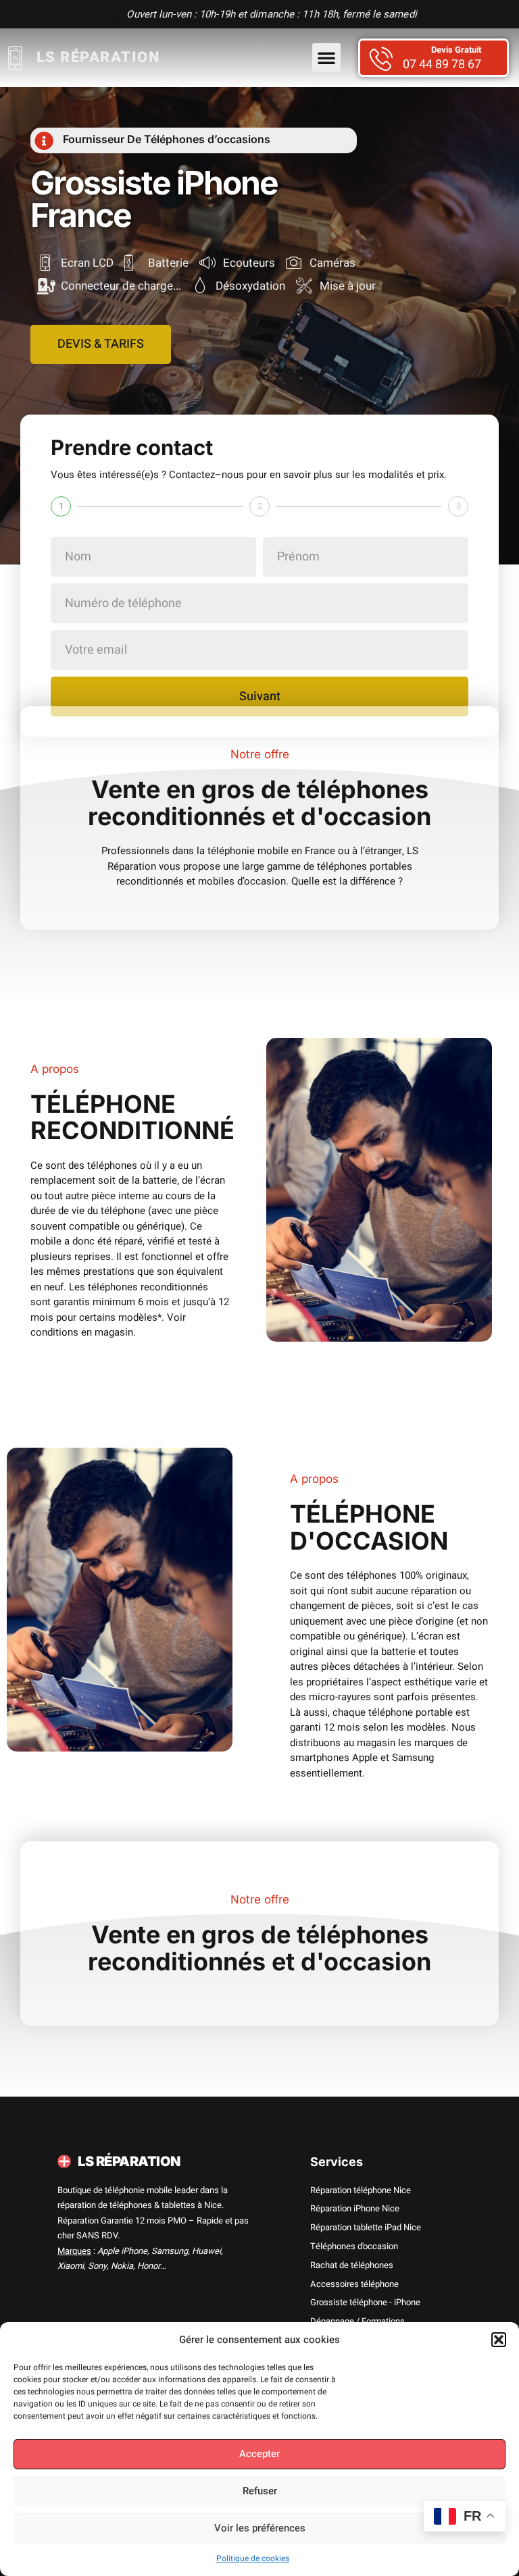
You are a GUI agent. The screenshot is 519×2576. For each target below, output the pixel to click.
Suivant (260, 696)
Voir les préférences (260, 2528)
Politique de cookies (253, 2558)
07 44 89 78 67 (442, 65)
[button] (499, 2340)
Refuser (260, 2491)
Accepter (259, 2454)
